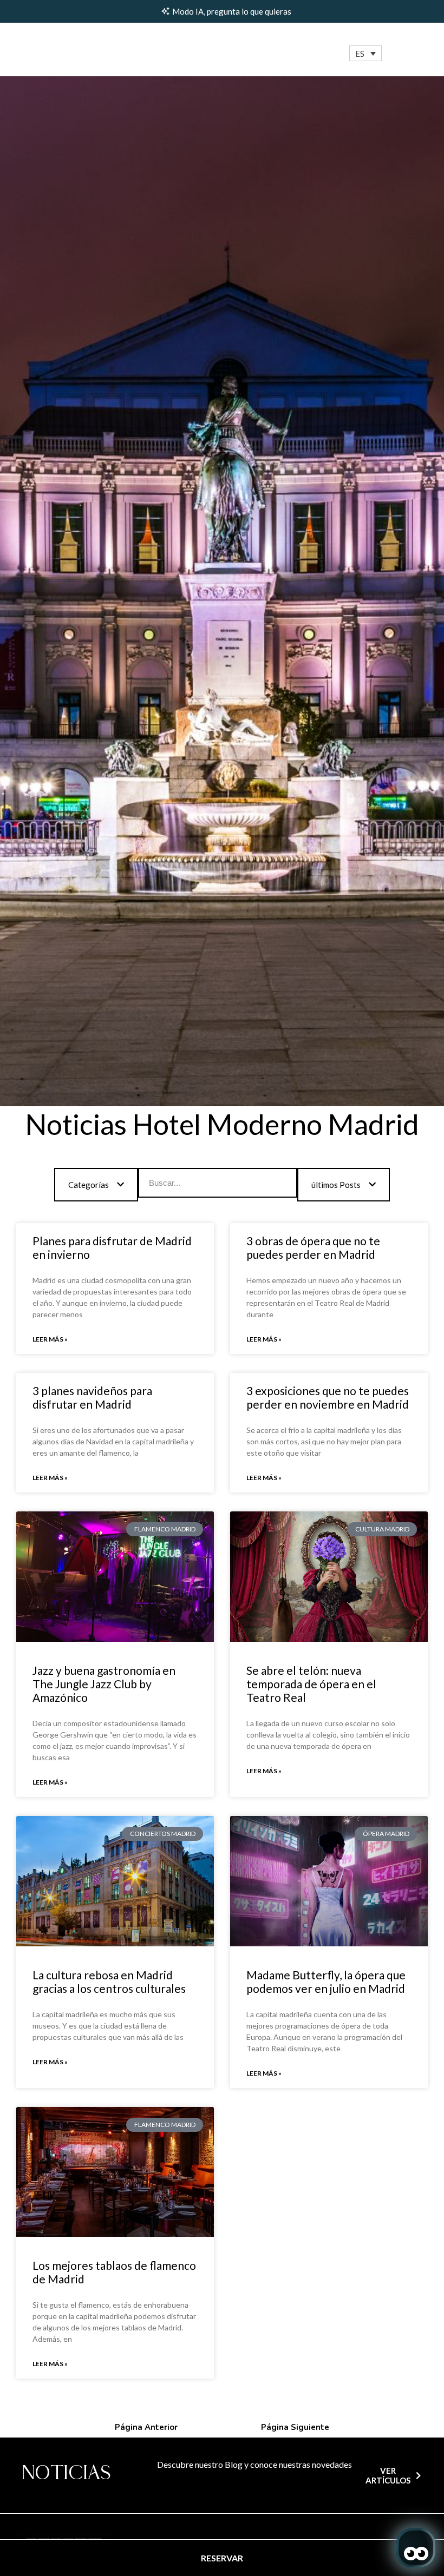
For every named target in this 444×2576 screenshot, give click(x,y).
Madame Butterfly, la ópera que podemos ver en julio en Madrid (326, 1981)
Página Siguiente (295, 2427)
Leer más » (50, 1339)
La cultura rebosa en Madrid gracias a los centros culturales (109, 1981)
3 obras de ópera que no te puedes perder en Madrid (313, 1247)
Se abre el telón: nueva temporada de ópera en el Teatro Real (311, 1684)
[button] (365, 53)
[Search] (281, 1183)
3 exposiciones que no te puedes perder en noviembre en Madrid (328, 1397)
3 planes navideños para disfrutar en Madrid (92, 1397)
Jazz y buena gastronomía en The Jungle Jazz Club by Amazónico (104, 1684)
